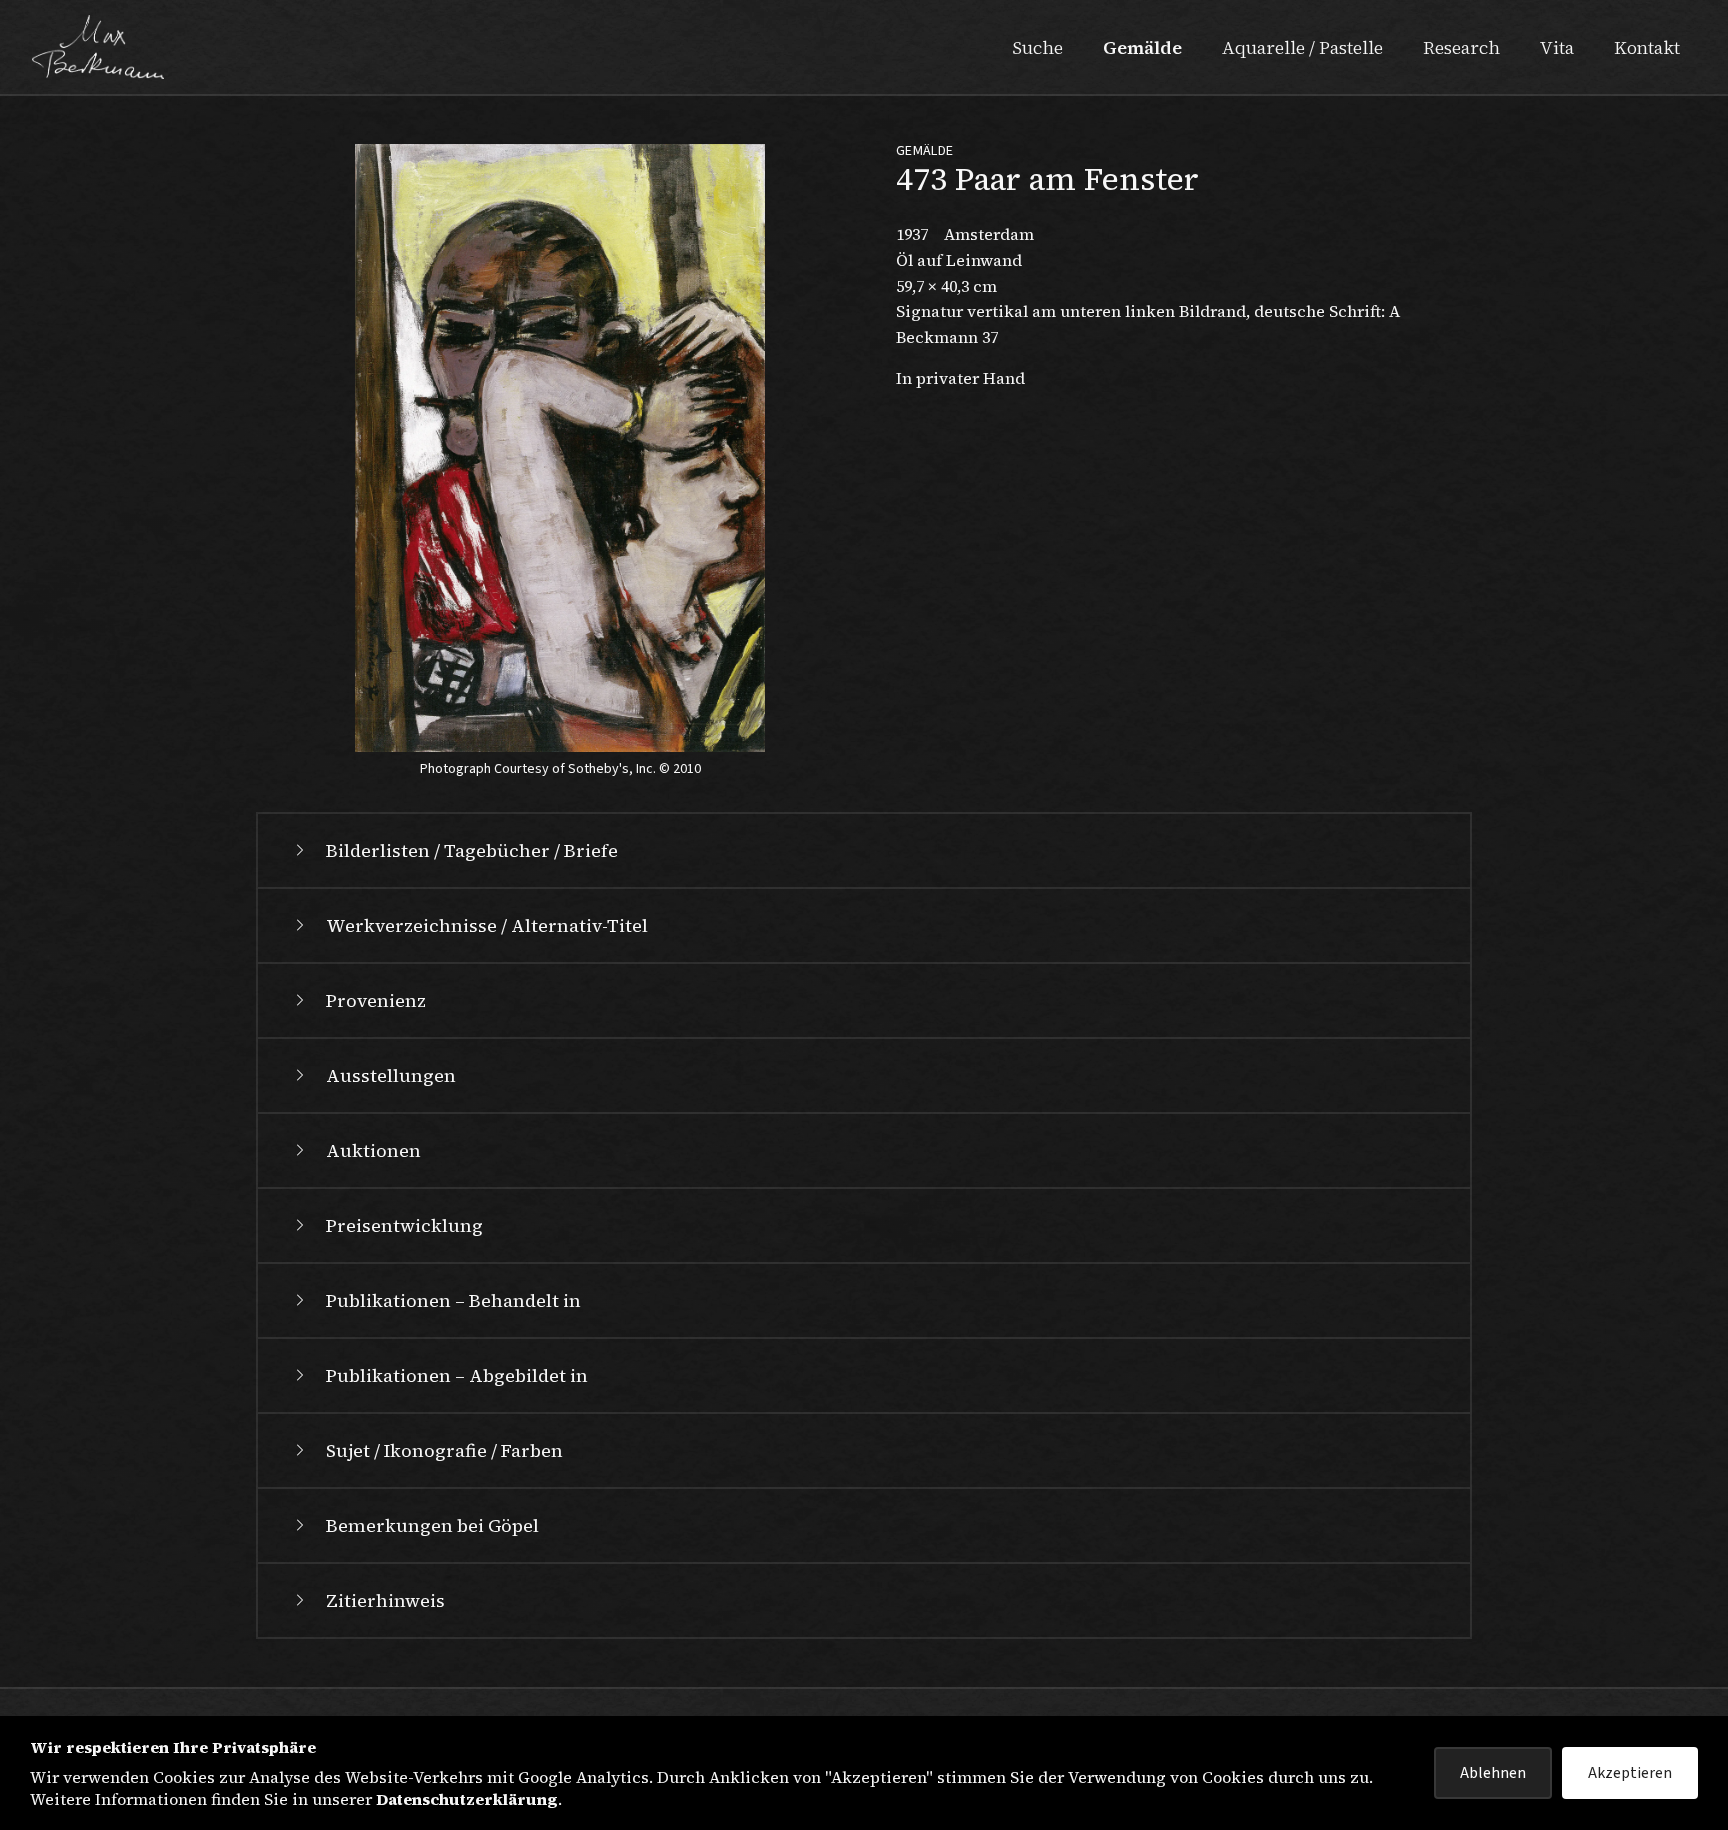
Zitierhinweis (385, 1600)
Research (1461, 47)
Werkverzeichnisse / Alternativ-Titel (487, 925)
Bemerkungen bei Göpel (432, 1525)
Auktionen (373, 1150)
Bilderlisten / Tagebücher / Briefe (472, 850)
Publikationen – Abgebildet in (457, 1375)
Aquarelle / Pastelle (1302, 47)
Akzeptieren (1630, 1773)
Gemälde (1142, 47)
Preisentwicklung (404, 1225)
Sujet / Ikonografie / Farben (444, 1450)
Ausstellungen (391, 1075)
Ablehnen (1493, 1773)
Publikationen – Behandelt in (453, 1300)
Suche (1037, 47)
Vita (1557, 47)
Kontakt (1647, 47)
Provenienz (376, 1000)
